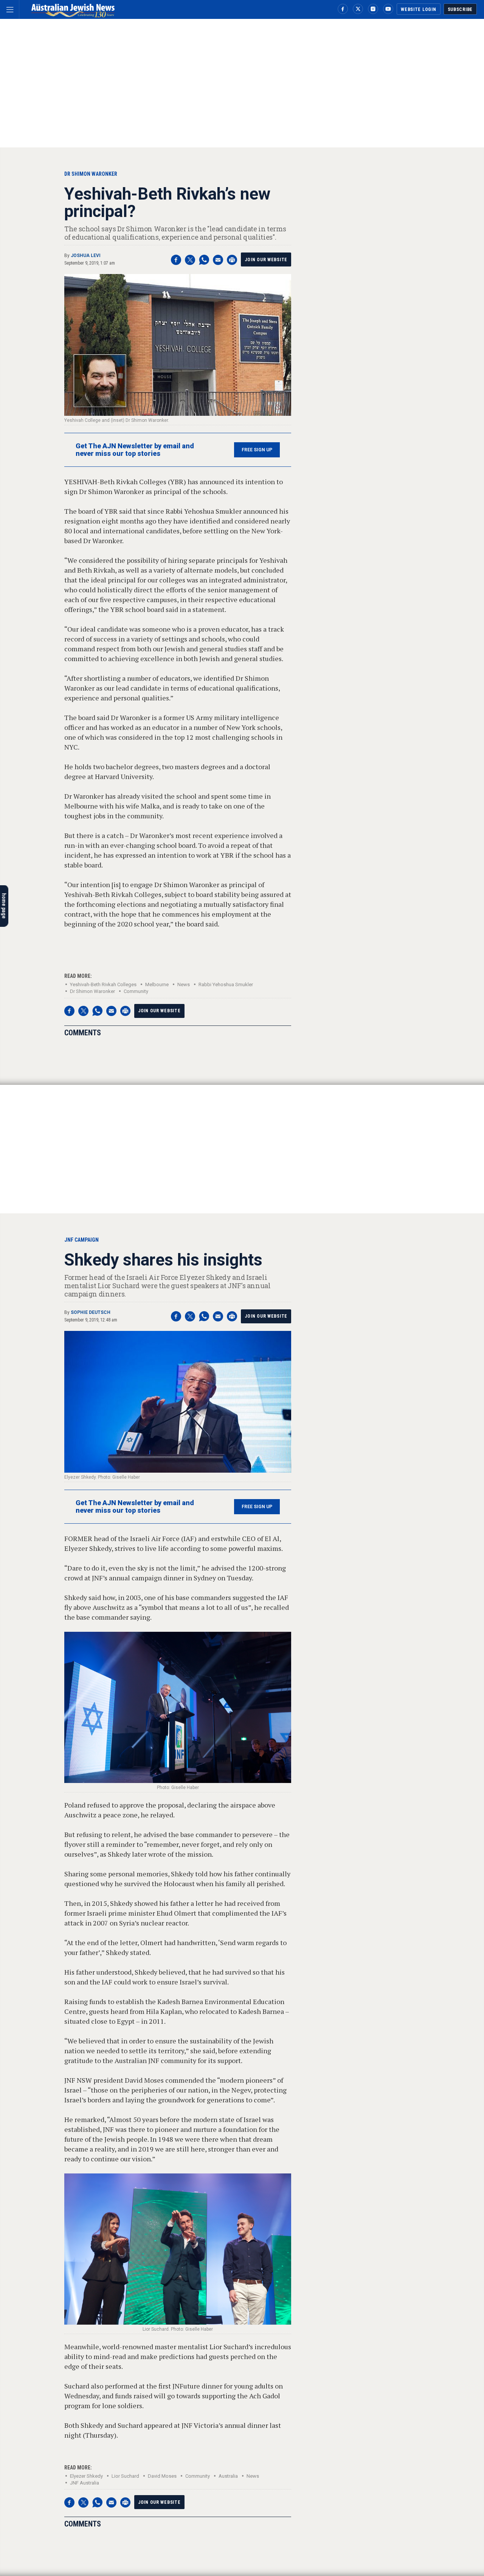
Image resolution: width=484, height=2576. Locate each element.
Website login (418, 9)
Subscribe (460, 9)
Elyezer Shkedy (86, 2476)
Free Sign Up (257, 450)
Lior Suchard (125, 2476)
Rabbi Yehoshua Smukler (226, 984)
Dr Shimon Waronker (92, 991)
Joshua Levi (86, 256)
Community (136, 991)
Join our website (266, 260)
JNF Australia (85, 2483)
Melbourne (157, 984)
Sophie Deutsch (91, 1312)
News (184, 984)
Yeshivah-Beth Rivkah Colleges (103, 984)
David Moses (162, 2476)
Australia (228, 2476)
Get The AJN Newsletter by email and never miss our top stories (135, 450)
